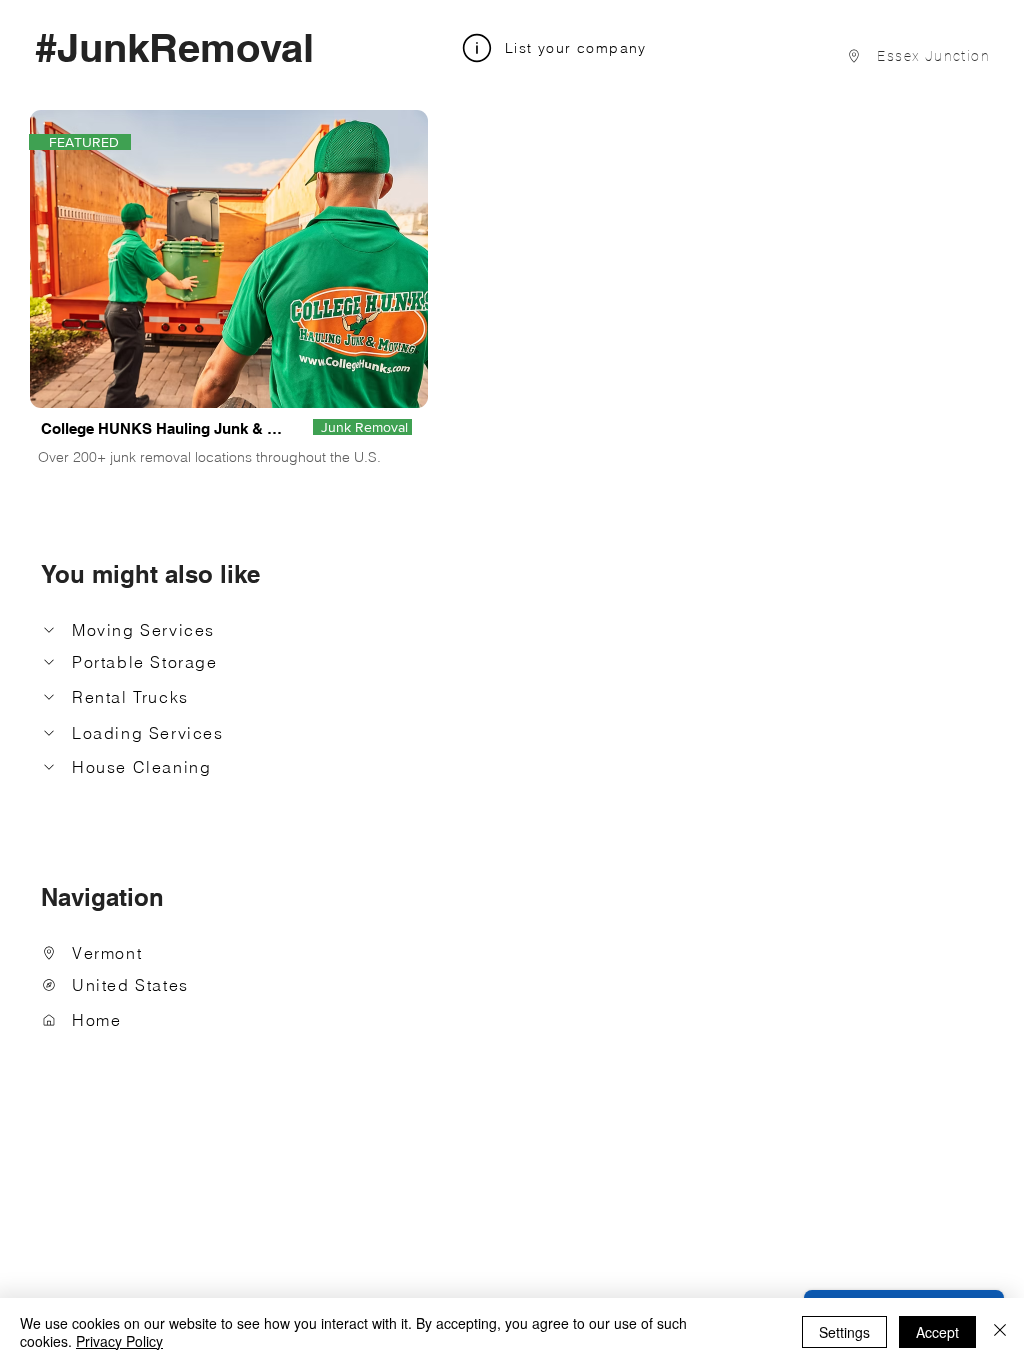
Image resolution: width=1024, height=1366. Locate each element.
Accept (937, 1332)
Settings (844, 1332)
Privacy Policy (119, 1341)
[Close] (1000, 1332)
